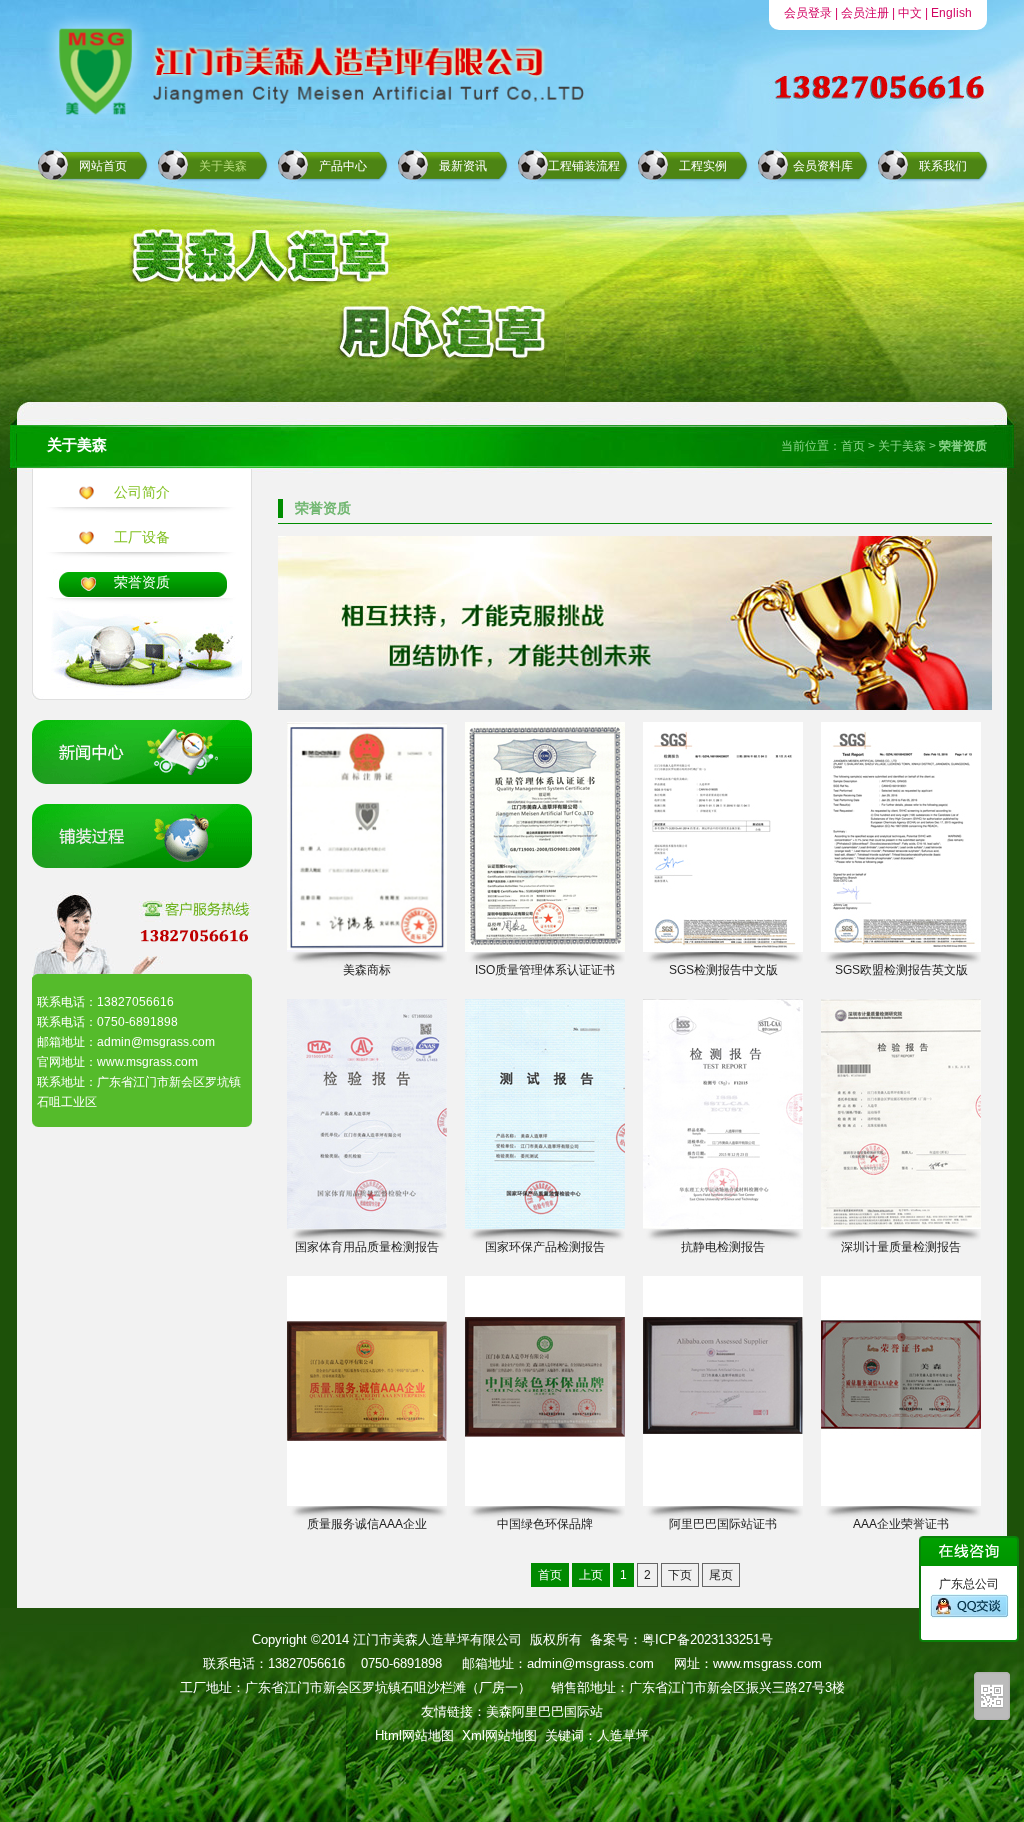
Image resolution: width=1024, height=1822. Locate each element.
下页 (680, 1575)
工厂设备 (142, 537)
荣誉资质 (142, 582)
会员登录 (808, 13)
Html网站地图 (414, 1735)
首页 (853, 446)
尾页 (721, 1575)
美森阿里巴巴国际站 (544, 1711)
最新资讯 (463, 166)
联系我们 (943, 166)
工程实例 (703, 166)
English (951, 13)
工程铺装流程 (584, 166)
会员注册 (865, 13)
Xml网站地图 (499, 1735)
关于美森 (223, 166)
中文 (910, 13)
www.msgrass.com (767, 1663)
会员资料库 (823, 166)
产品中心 (343, 166)
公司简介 (142, 492)
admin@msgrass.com (590, 1663)
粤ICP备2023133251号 (707, 1639)
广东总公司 (969, 1584)
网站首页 (103, 166)
